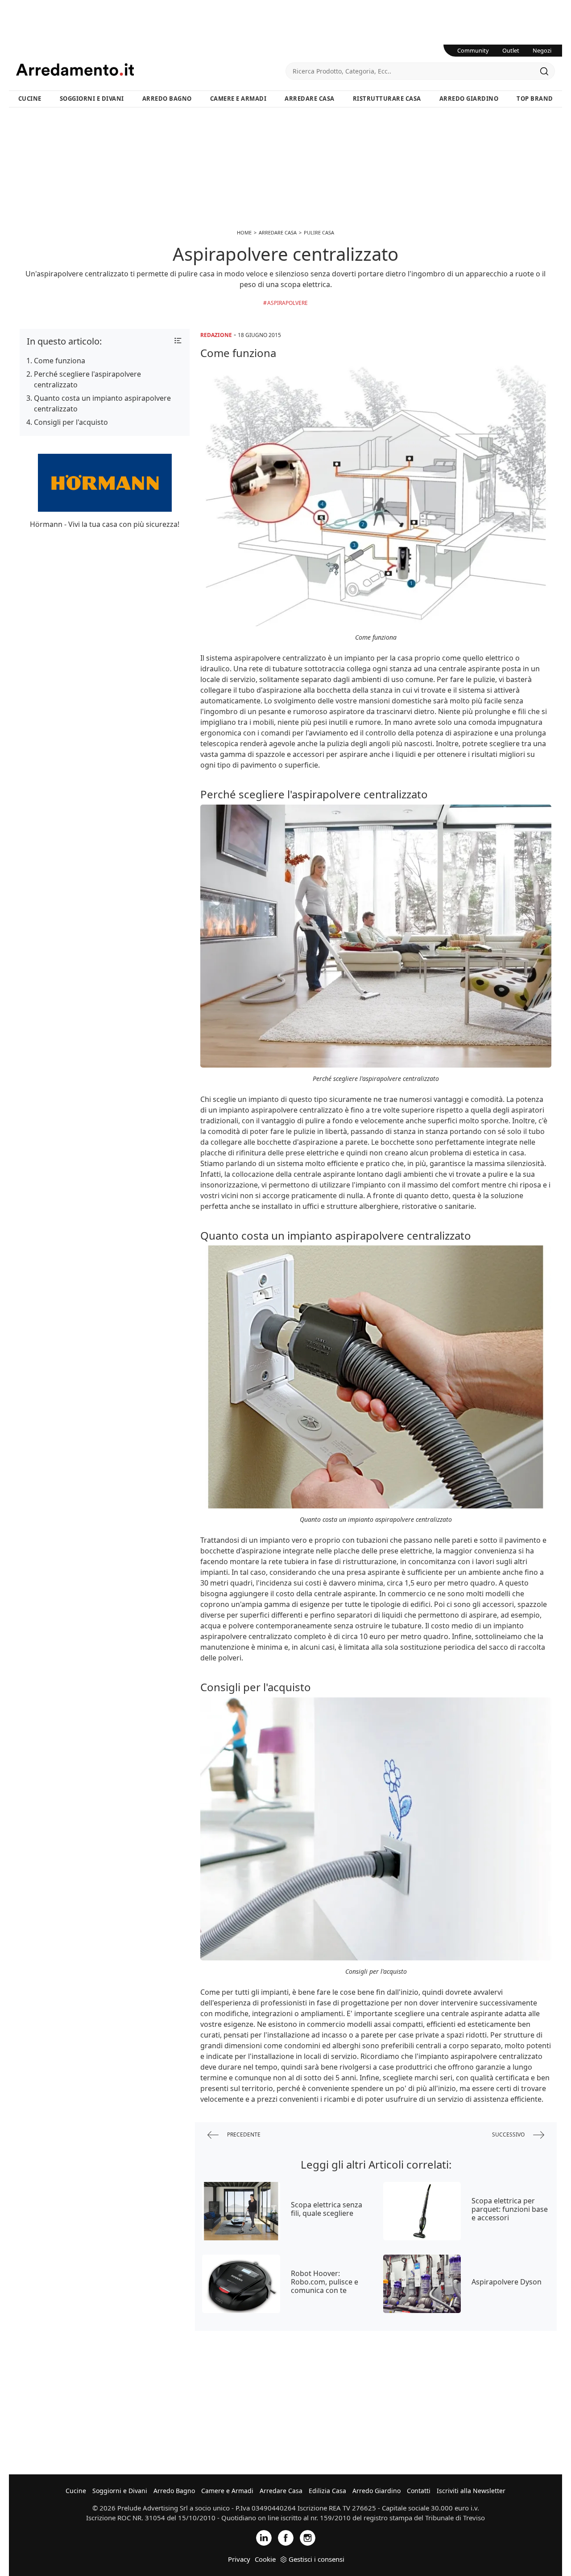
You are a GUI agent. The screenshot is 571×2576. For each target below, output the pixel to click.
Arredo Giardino (469, 99)
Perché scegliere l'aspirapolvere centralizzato (87, 379)
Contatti (419, 2491)
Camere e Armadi (238, 99)
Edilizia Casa (327, 2491)
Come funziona (60, 361)
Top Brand (535, 99)
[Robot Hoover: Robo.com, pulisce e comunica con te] (241, 2284)
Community (473, 50)
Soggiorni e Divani (92, 99)
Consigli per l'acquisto (71, 422)
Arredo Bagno (167, 99)
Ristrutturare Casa (387, 99)
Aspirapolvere (288, 303)
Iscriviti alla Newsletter (471, 2491)
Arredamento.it (151, 70)
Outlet (511, 50)
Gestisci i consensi (317, 2559)
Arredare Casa (310, 99)
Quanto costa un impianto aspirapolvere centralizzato (102, 403)
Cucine (30, 99)
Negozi (542, 50)
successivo (509, 2134)
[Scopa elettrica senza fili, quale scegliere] (241, 2211)
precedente (243, 2134)
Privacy (239, 2559)
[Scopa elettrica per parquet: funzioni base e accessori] (422, 2211)
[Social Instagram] (308, 2537)
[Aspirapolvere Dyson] (422, 2284)
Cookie (265, 2559)
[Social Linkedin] (264, 2537)
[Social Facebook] (286, 2537)
